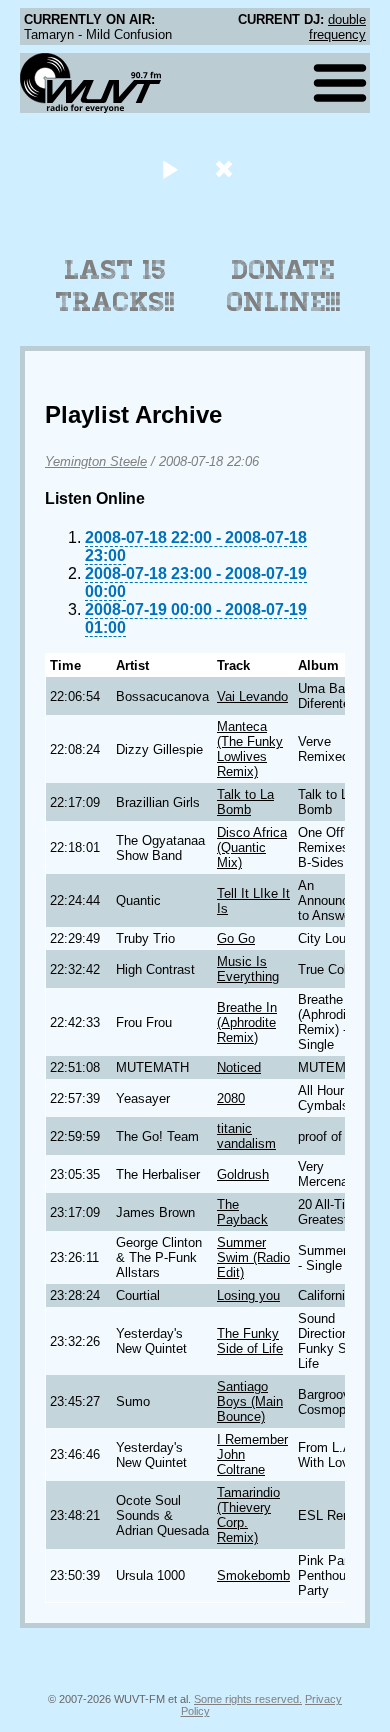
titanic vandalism (246, 1136)
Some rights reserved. (248, 1699)
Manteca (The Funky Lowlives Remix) (250, 749)
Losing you (248, 1295)
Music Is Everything (248, 969)
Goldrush (243, 1174)
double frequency (337, 27)
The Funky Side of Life (250, 1341)
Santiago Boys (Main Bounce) (250, 1401)
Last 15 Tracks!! (115, 286)
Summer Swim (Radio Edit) (253, 1257)
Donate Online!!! (284, 286)
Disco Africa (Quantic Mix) (252, 847)
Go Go (236, 938)
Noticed (239, 1067)
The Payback (242, 1212)
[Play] (169, 168)
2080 (231, 1098)
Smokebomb (253, 1575)
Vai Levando (252, 696)
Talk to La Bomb (245, 802)
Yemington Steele (96, 461)
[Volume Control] (226, 168)
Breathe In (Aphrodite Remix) (247, 1022)
